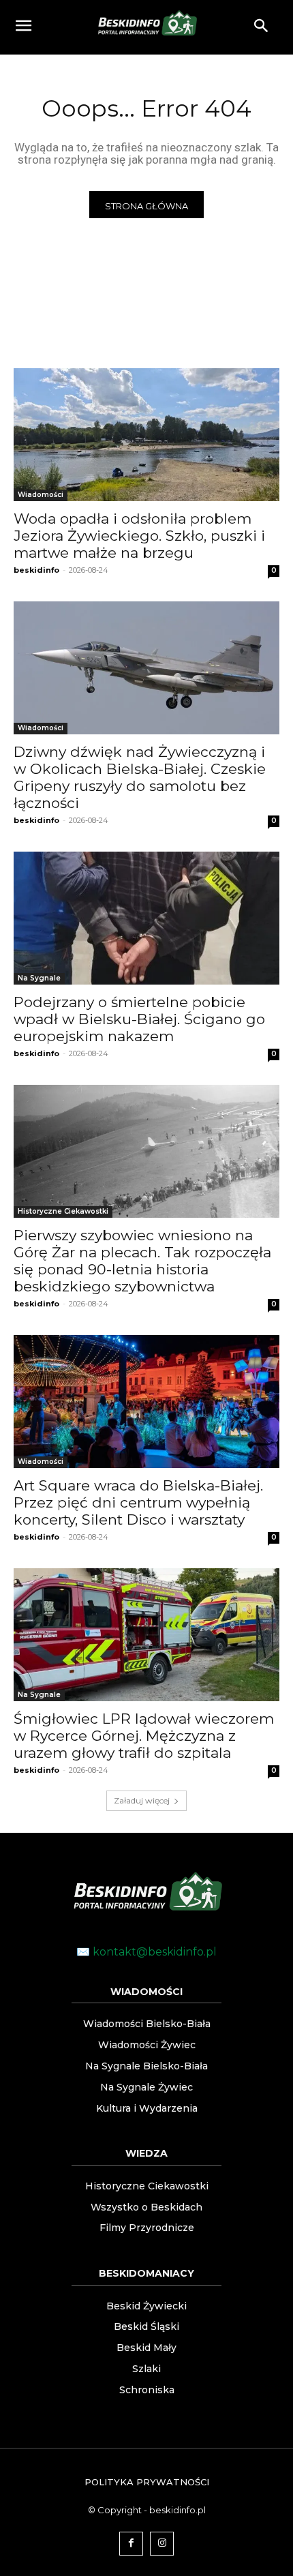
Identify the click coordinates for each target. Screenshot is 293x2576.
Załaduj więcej (142, 1800)
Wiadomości (41, 495)
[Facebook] (131, 2544)
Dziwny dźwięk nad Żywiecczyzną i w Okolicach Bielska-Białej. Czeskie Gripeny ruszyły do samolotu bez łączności (140, 777)
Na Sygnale (39, 978)
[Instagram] (162, 2544)
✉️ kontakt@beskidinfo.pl (146, 1952)
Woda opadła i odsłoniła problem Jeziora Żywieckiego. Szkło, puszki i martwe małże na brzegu (139, 536)
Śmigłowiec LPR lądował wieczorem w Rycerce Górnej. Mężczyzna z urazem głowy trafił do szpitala (144, 1736)
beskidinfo (36, 570)
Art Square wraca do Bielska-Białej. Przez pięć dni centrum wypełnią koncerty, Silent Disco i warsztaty (138, 1502)
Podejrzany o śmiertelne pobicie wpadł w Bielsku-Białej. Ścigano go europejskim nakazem (139, 1019)
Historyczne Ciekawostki (63, 1211)
